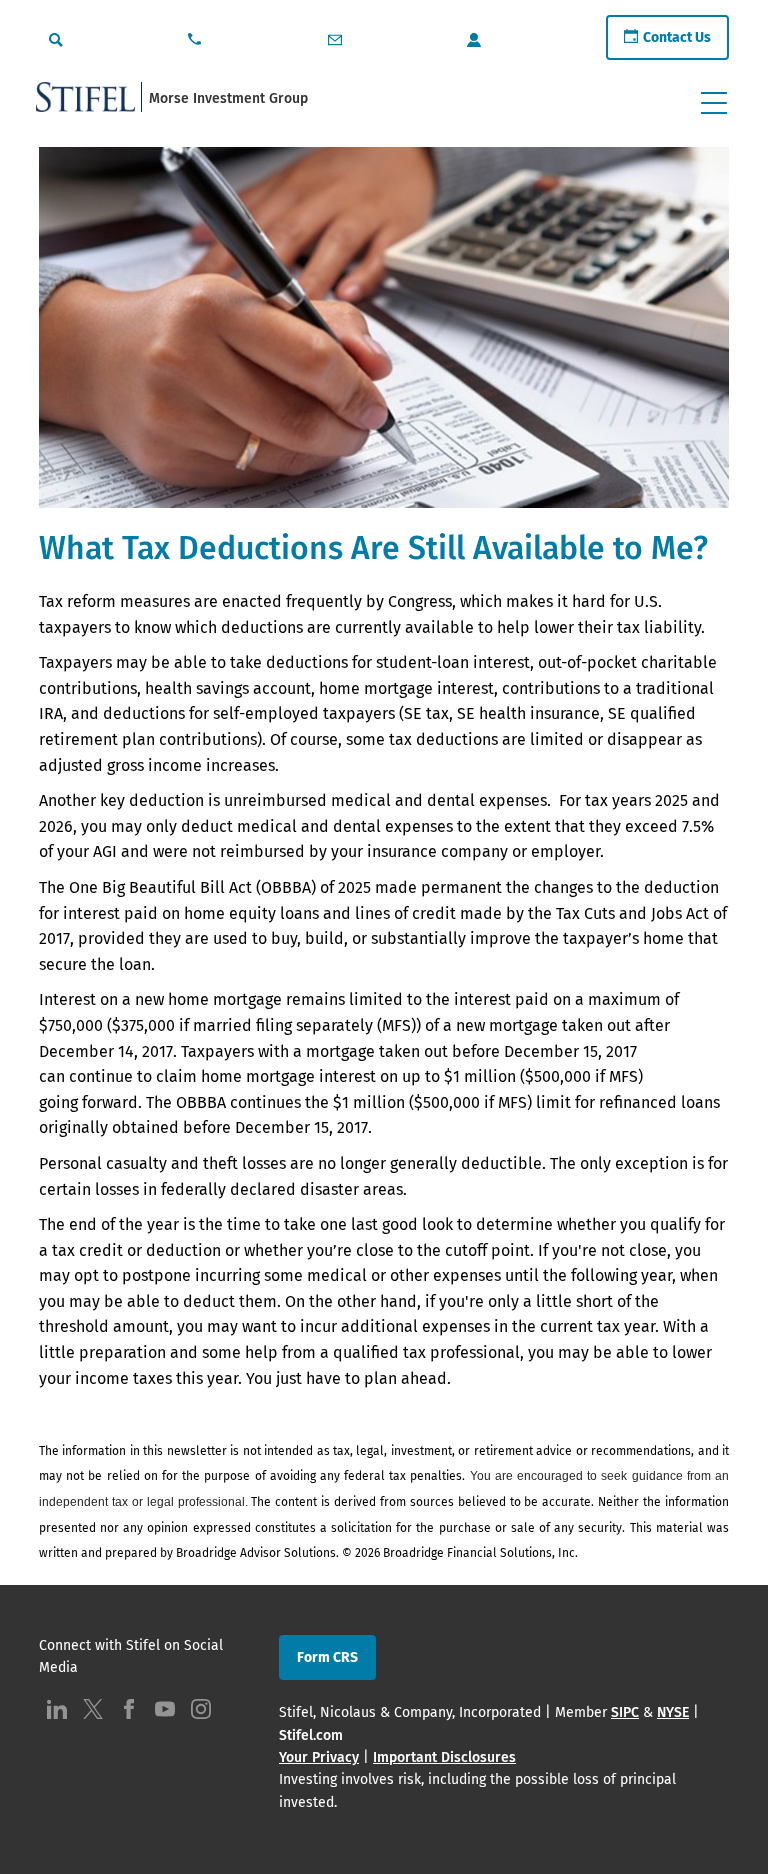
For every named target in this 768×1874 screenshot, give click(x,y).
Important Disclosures (444, 1757)
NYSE (673, 1712)
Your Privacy (319, 1757)
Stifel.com (311, 1735)
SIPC (625, 1712)
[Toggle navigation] (714, 103)
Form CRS (327, 1657)
